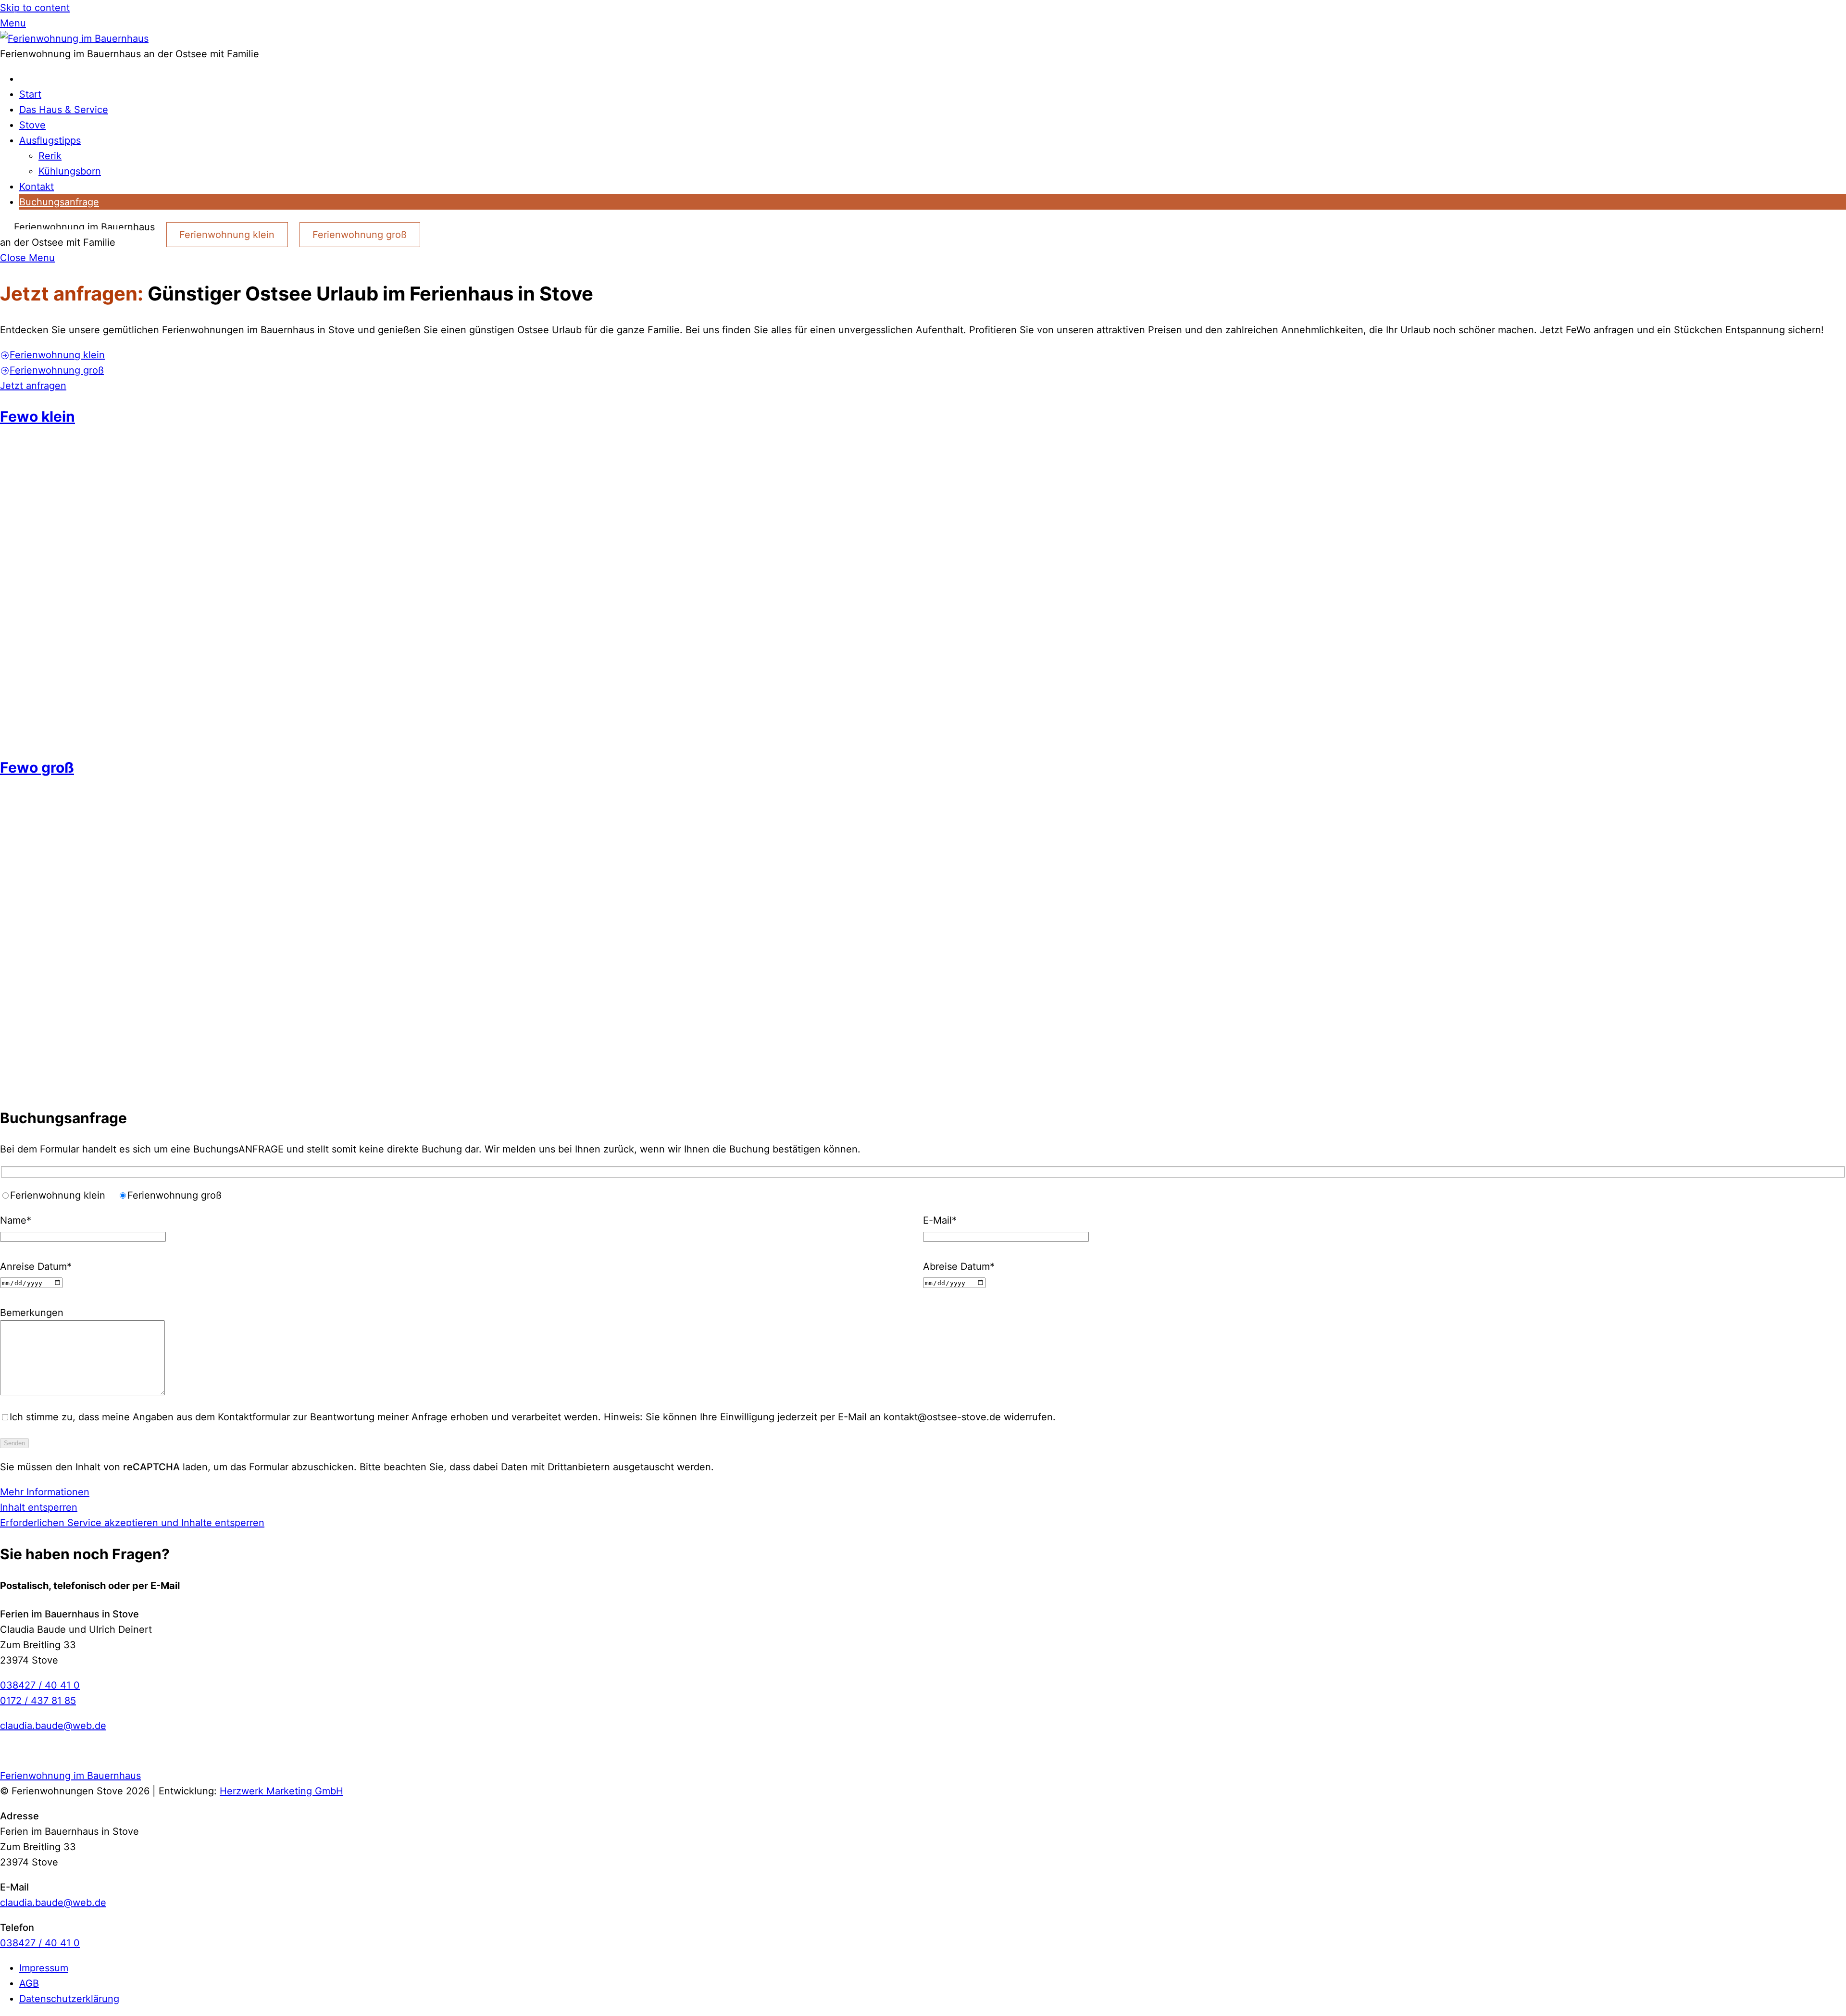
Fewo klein (37, 416)
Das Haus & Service (64, 110)
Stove (32, 125)
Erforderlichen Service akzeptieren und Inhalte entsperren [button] (132, 1523)
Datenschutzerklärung (69, 1999)
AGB (29, 1983)
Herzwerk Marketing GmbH (281, 1791)
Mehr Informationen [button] (45, 1492)
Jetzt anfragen (33, 386)
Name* (16, 1220)
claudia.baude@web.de (53, 1726)
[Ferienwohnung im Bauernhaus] (74, 38)
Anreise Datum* (36, 1266)
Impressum (44, 1968)
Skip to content (35, 8)
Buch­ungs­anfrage (59, 202)
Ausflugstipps (50, 140)
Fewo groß (37, 767)
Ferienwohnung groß (360, 235)
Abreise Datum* (959, 1266)
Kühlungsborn (70, 171)
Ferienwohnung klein (227, 235)
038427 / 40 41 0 (40, 1685)
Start (30, 94)
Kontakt (37, 187)
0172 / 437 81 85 (38, 1701)
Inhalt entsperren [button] (39, 1507)
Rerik (50, 156)
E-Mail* (940, 1220)
